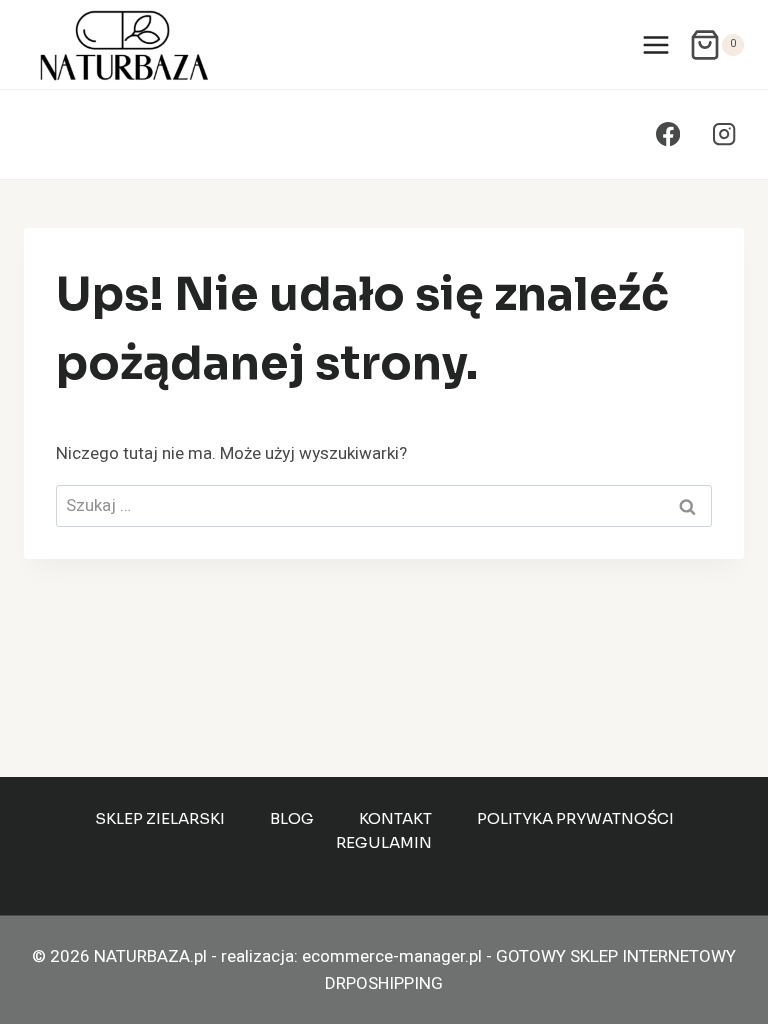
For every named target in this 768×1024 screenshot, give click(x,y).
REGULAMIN (384, 842)
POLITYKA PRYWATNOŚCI (575, 818)
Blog (292, 818)
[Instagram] (723, 134)
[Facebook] (668, 134)
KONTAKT (395, 818)
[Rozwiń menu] (655, 44)
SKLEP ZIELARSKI (160, 818)
